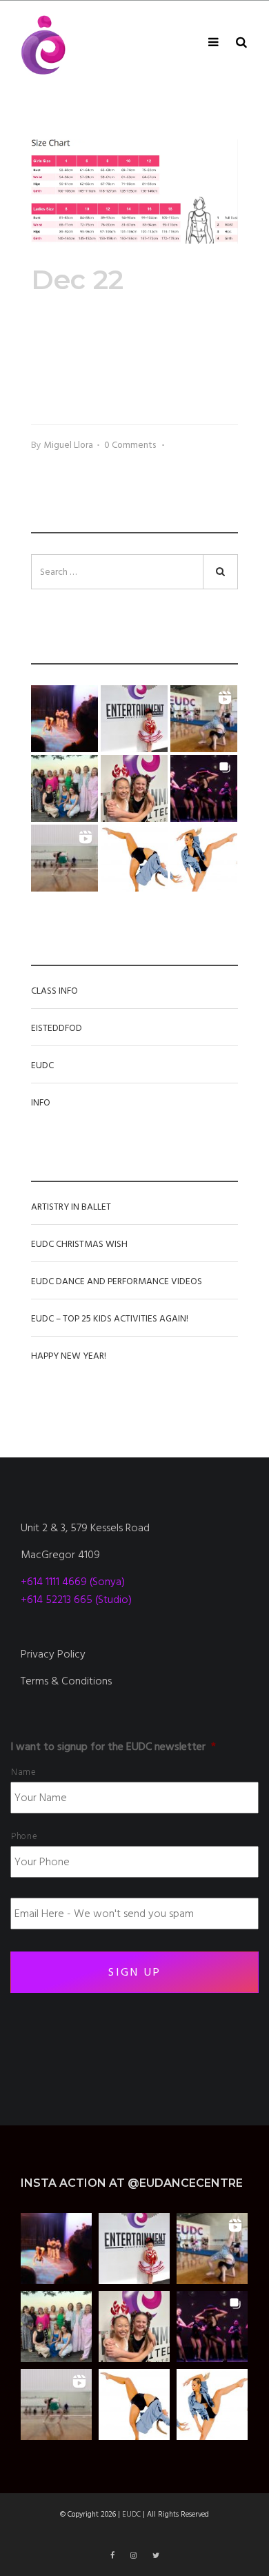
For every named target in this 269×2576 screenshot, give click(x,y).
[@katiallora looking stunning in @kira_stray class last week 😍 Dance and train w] (64, 858)
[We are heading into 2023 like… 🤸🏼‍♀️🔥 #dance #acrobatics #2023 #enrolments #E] (204, 719)
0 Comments (132, 445)
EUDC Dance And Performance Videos (117, 1281)
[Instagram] (134, 2556)
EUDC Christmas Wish (79, 1244)
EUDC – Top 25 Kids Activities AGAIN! (110, 1319)
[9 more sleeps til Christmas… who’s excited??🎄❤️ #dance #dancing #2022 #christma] (134, 719)
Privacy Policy (53, 1654)
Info (41, 1103)
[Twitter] (156, 2556)
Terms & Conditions (66, 1681)
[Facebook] (113, 2556)
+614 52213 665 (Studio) (76, 1600)
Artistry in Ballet (71, 1207)
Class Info (54, 991)
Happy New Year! (69, 1356)
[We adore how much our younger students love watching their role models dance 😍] (64, 719)
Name (24, 1772)
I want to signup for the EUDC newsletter (113, 1747)
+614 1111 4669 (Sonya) (73, 1582)
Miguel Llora (68, 445)
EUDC (42, 1065)
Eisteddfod (57, 1028)
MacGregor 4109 (60, 1555)
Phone (24, 1836)
